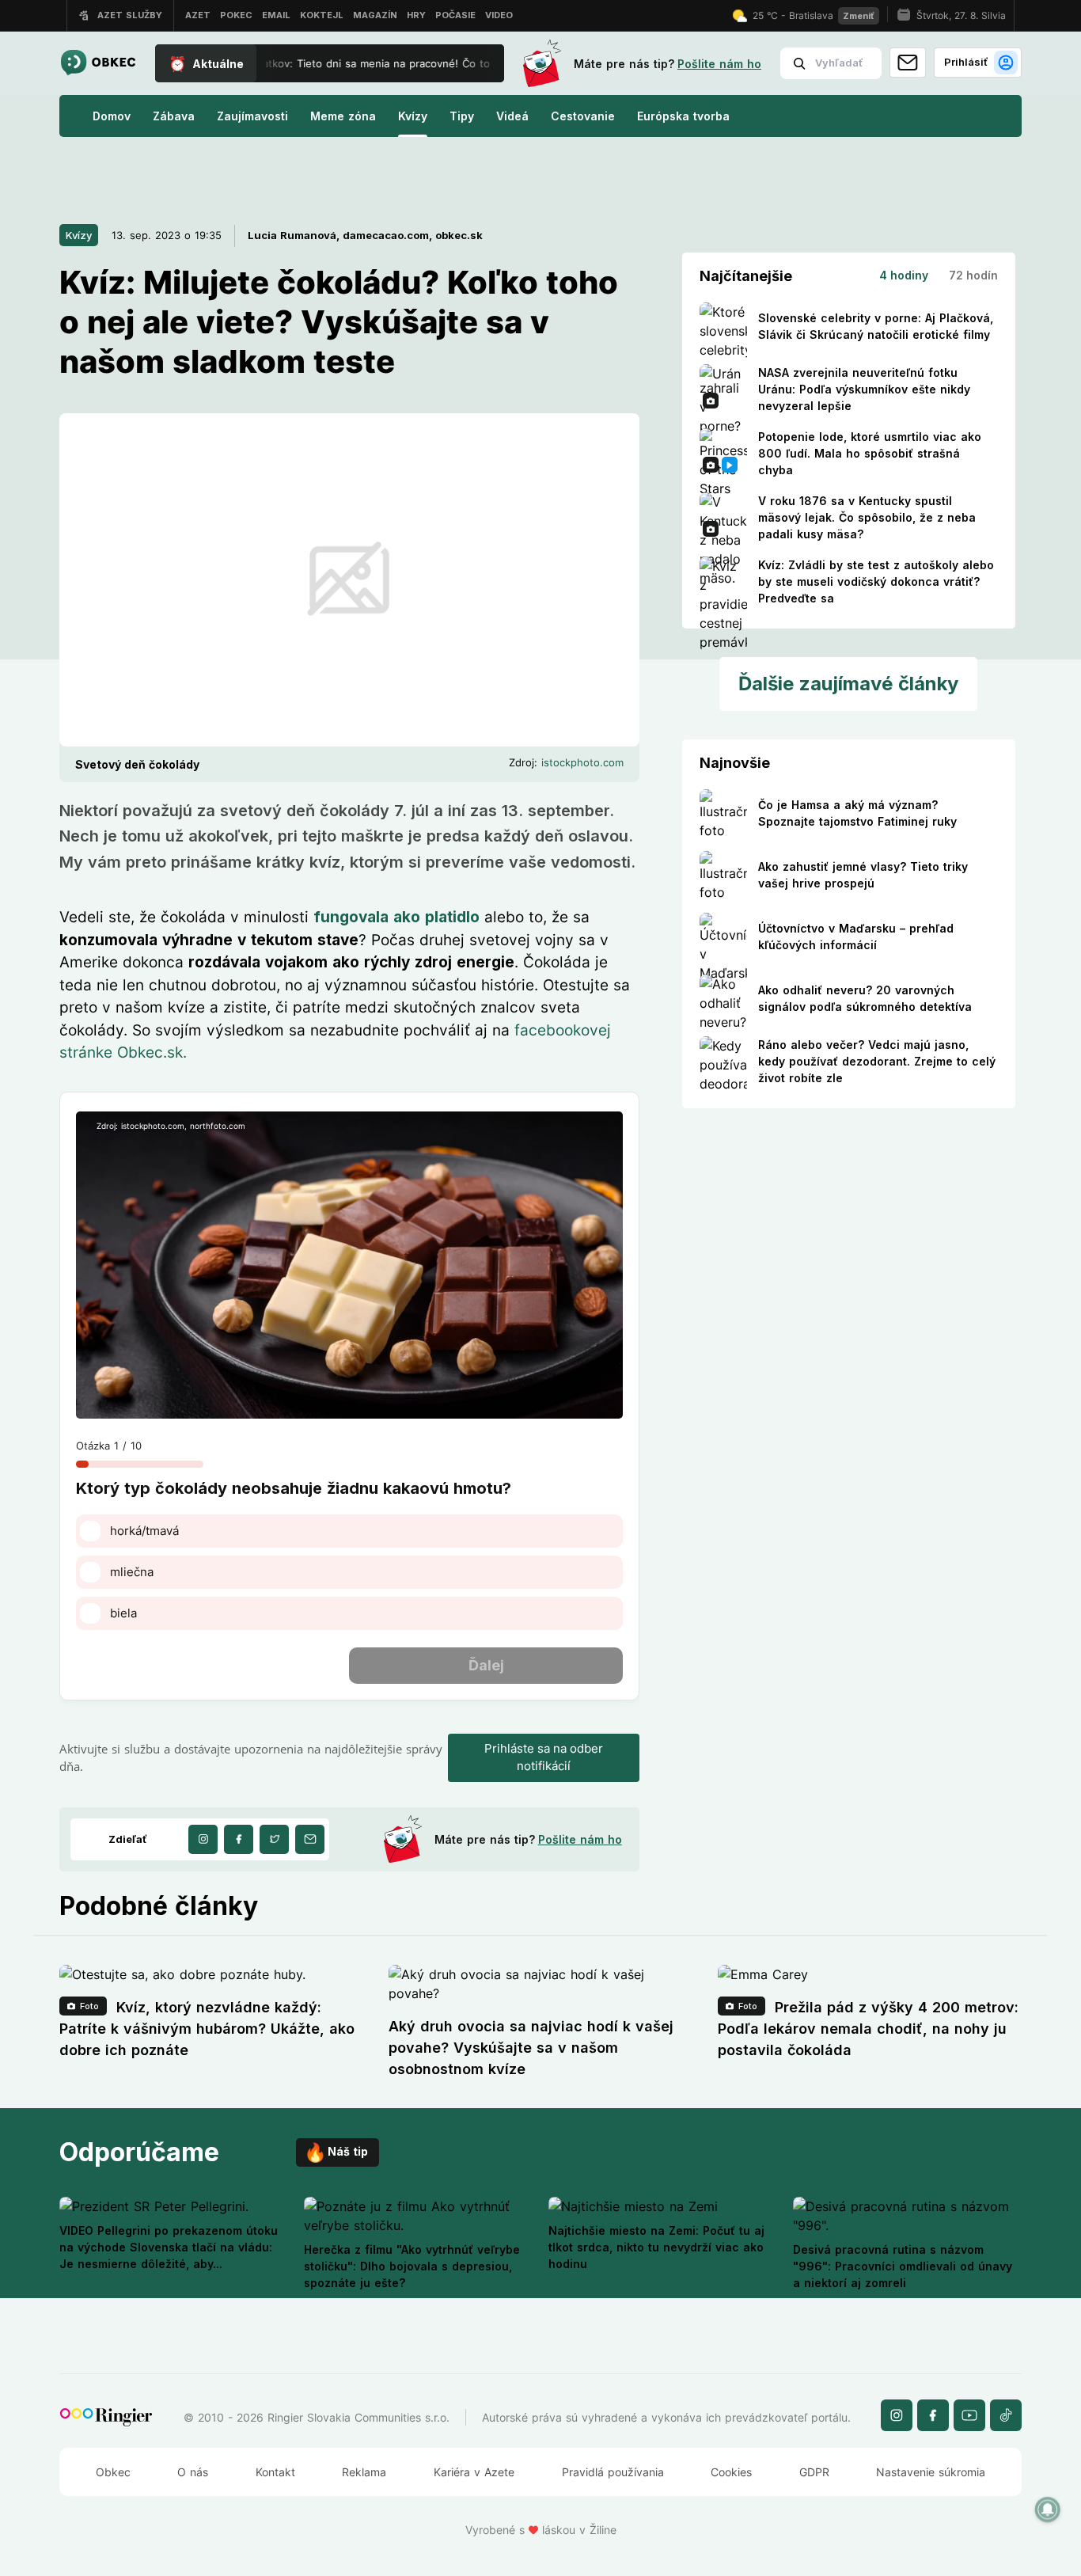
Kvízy (413, 116)
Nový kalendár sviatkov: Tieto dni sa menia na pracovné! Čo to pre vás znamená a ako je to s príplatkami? (423, 63)
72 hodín (973, 275)
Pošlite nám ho (719, 64)
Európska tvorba (683, 116)
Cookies (731, 2472)
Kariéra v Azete (474, 2472)
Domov (112, 116)
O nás (193, 2472)
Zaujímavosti (252, 116)
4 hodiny (904, 275)
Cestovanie (583, 116)
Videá (512, 116)
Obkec (113, 2472)
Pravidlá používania (613, 2472)
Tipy (462, 116)
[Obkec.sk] (98, 64)
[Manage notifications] (1048, 2510)
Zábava (174, 116)
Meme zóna (343, 116)
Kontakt (275, 2472)
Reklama (364, 2472)
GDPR (814, 2472)
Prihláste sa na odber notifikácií (544, 1757)
